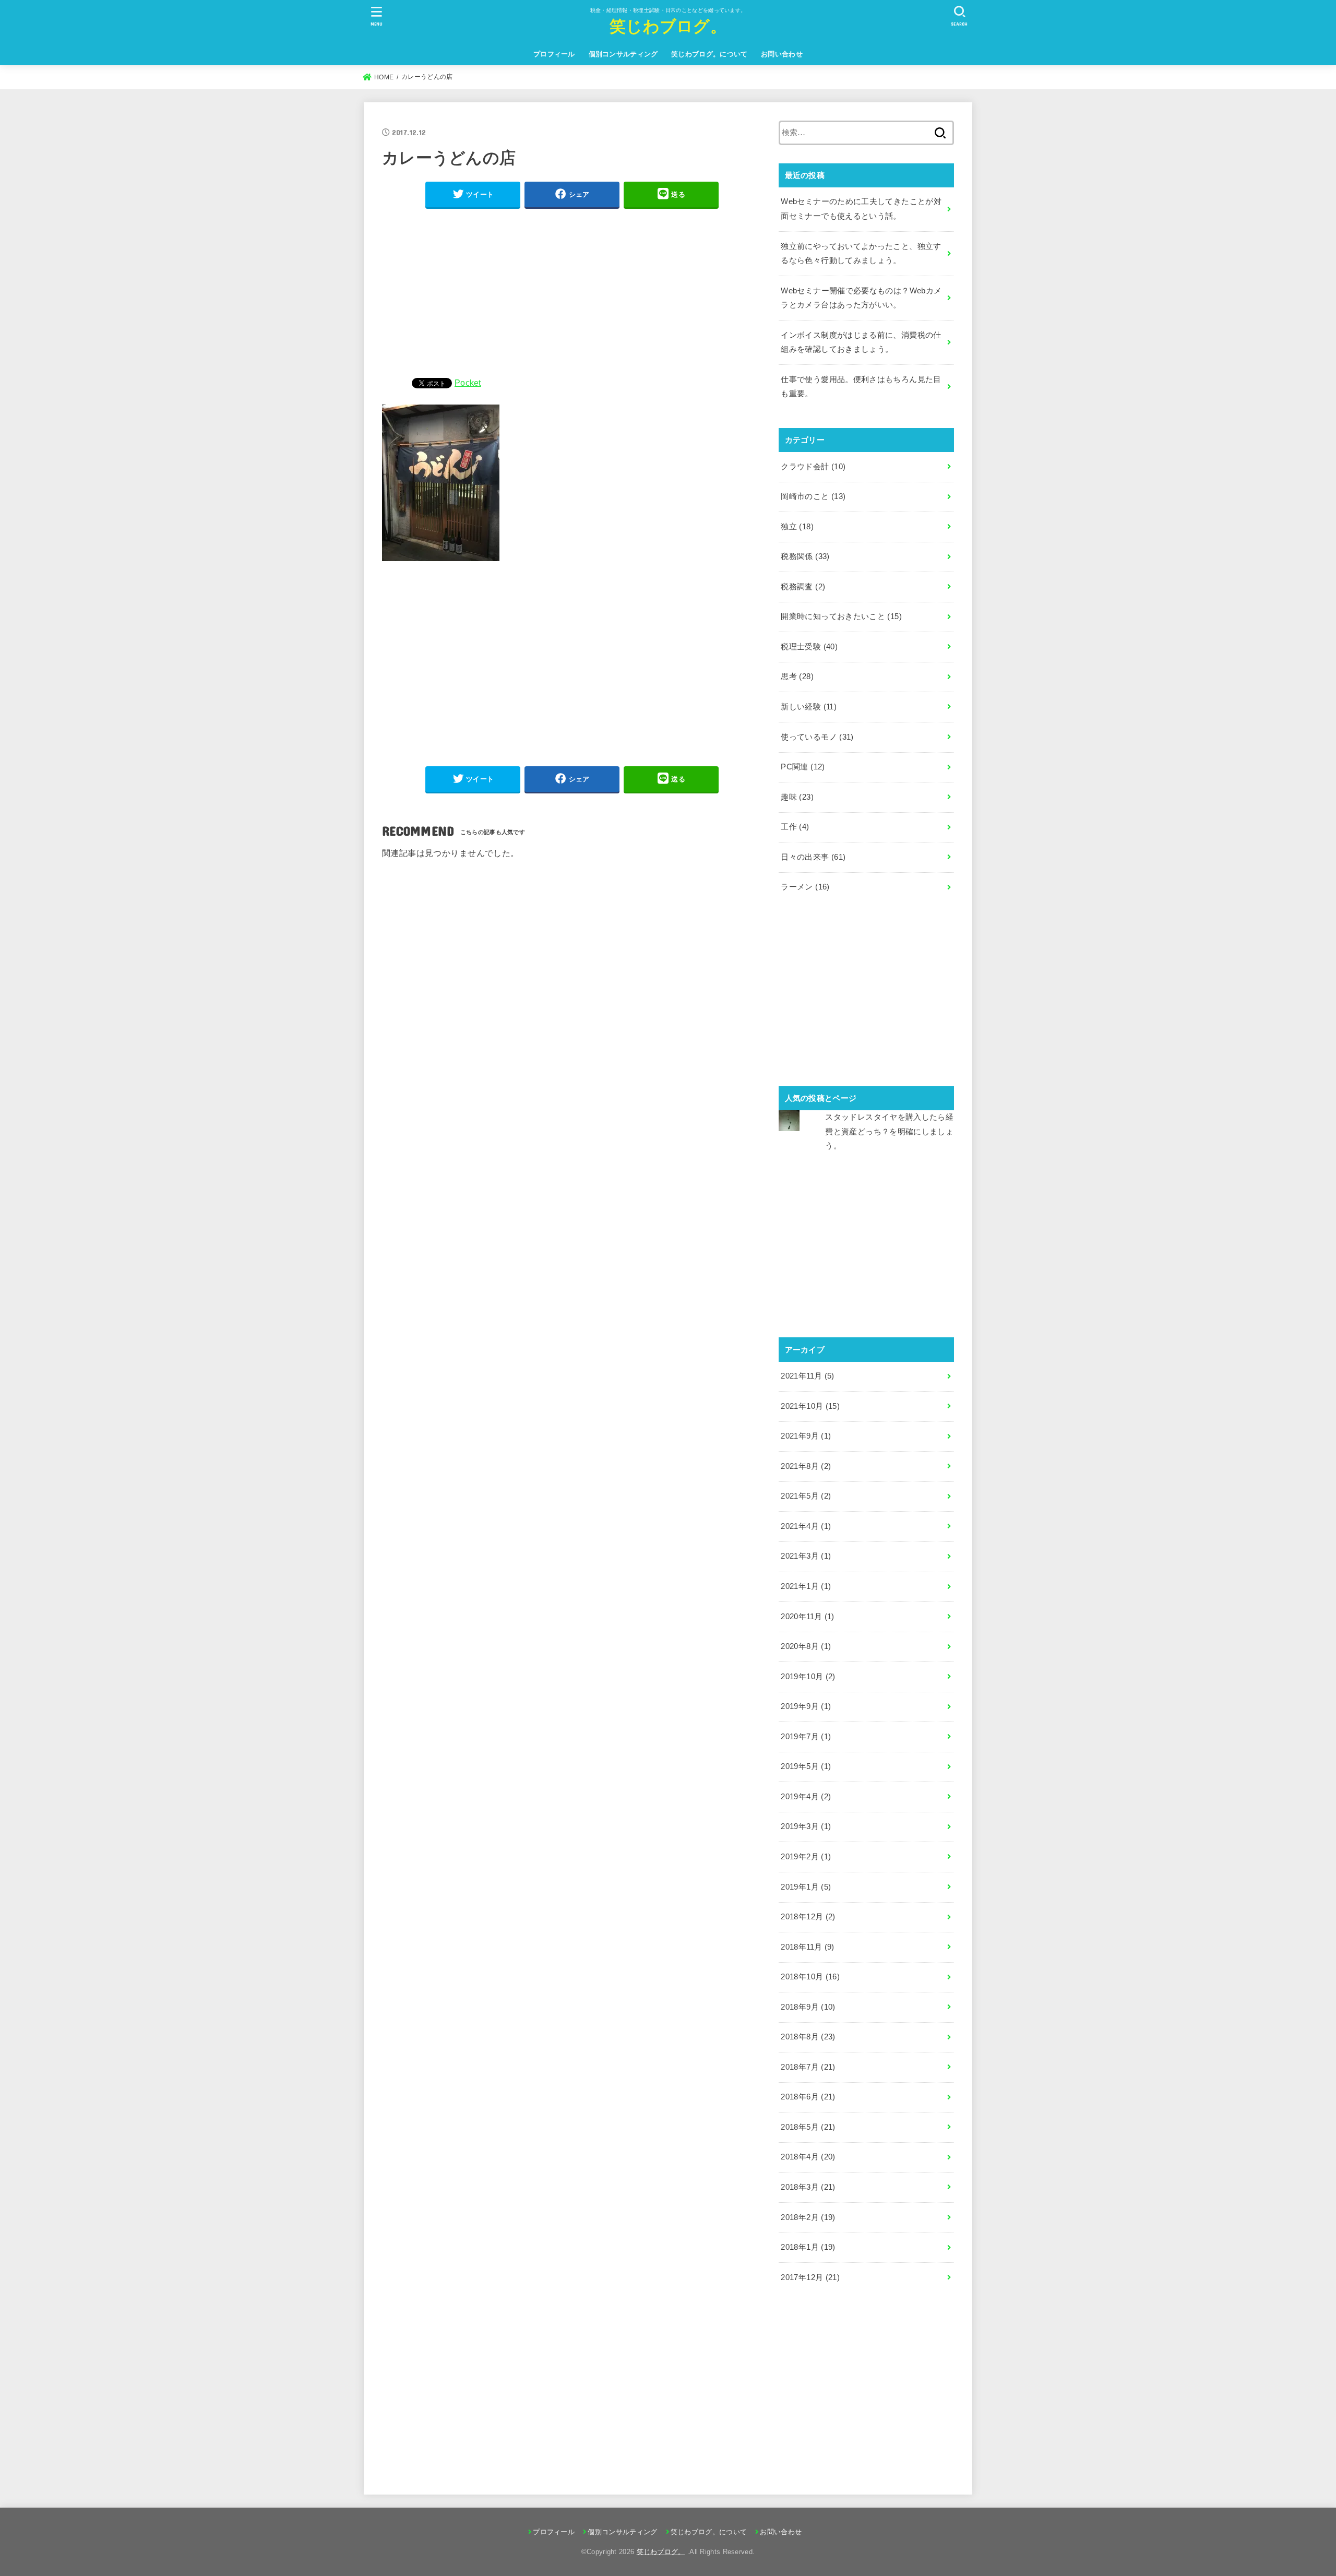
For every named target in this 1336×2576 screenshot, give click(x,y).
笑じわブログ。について (709, 54)
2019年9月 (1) (806, 1706)
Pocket (468, 383)
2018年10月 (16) (810, 1977)
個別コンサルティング (623, 54)
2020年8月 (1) (806, 1646)
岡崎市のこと (813, 496)
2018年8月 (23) (808, 2037)
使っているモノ (817, 737)
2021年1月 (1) (806, 1586)
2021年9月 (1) (806, 1436)
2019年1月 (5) (806, 1887)
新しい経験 (809, 707)
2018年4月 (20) (808, 2157)
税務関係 (805, 556)
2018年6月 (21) (808, 2097)
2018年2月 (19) (808, 2217)
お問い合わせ (782, 54)
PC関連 (803, 767)
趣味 (797, 797)
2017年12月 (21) (810, 2277)
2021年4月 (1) (806, 1526)
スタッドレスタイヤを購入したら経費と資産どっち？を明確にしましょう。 (889, 1131)
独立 (797, 527)
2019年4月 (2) (806, 1797)
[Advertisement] (572, 291)
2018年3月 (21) (808, 2187)
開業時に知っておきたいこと (841, 616)
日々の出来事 (813, 857)
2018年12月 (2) (808, 1917)
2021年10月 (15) (810, 1406)
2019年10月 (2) (808, 1677)
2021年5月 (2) (806, 1496)
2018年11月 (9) (807, 1947)
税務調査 (803, 587)
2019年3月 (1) (806, 1826)
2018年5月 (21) (808, 2127)
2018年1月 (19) (808, 2247)
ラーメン (805, 887)
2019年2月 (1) (806, 1857)
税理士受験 (809, 647)
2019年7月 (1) (806, 1737)
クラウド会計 (813, 467)
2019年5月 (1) (806, 1766)
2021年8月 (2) (806, 1466)
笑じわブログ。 (668, 25)
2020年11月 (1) (807, 1617)
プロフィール (554, 54)
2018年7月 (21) (808, 2067)
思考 (797, 676)
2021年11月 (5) (807, 1376)
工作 (795, 827)
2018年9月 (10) (808, 2007)
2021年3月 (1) (806, 1556)
